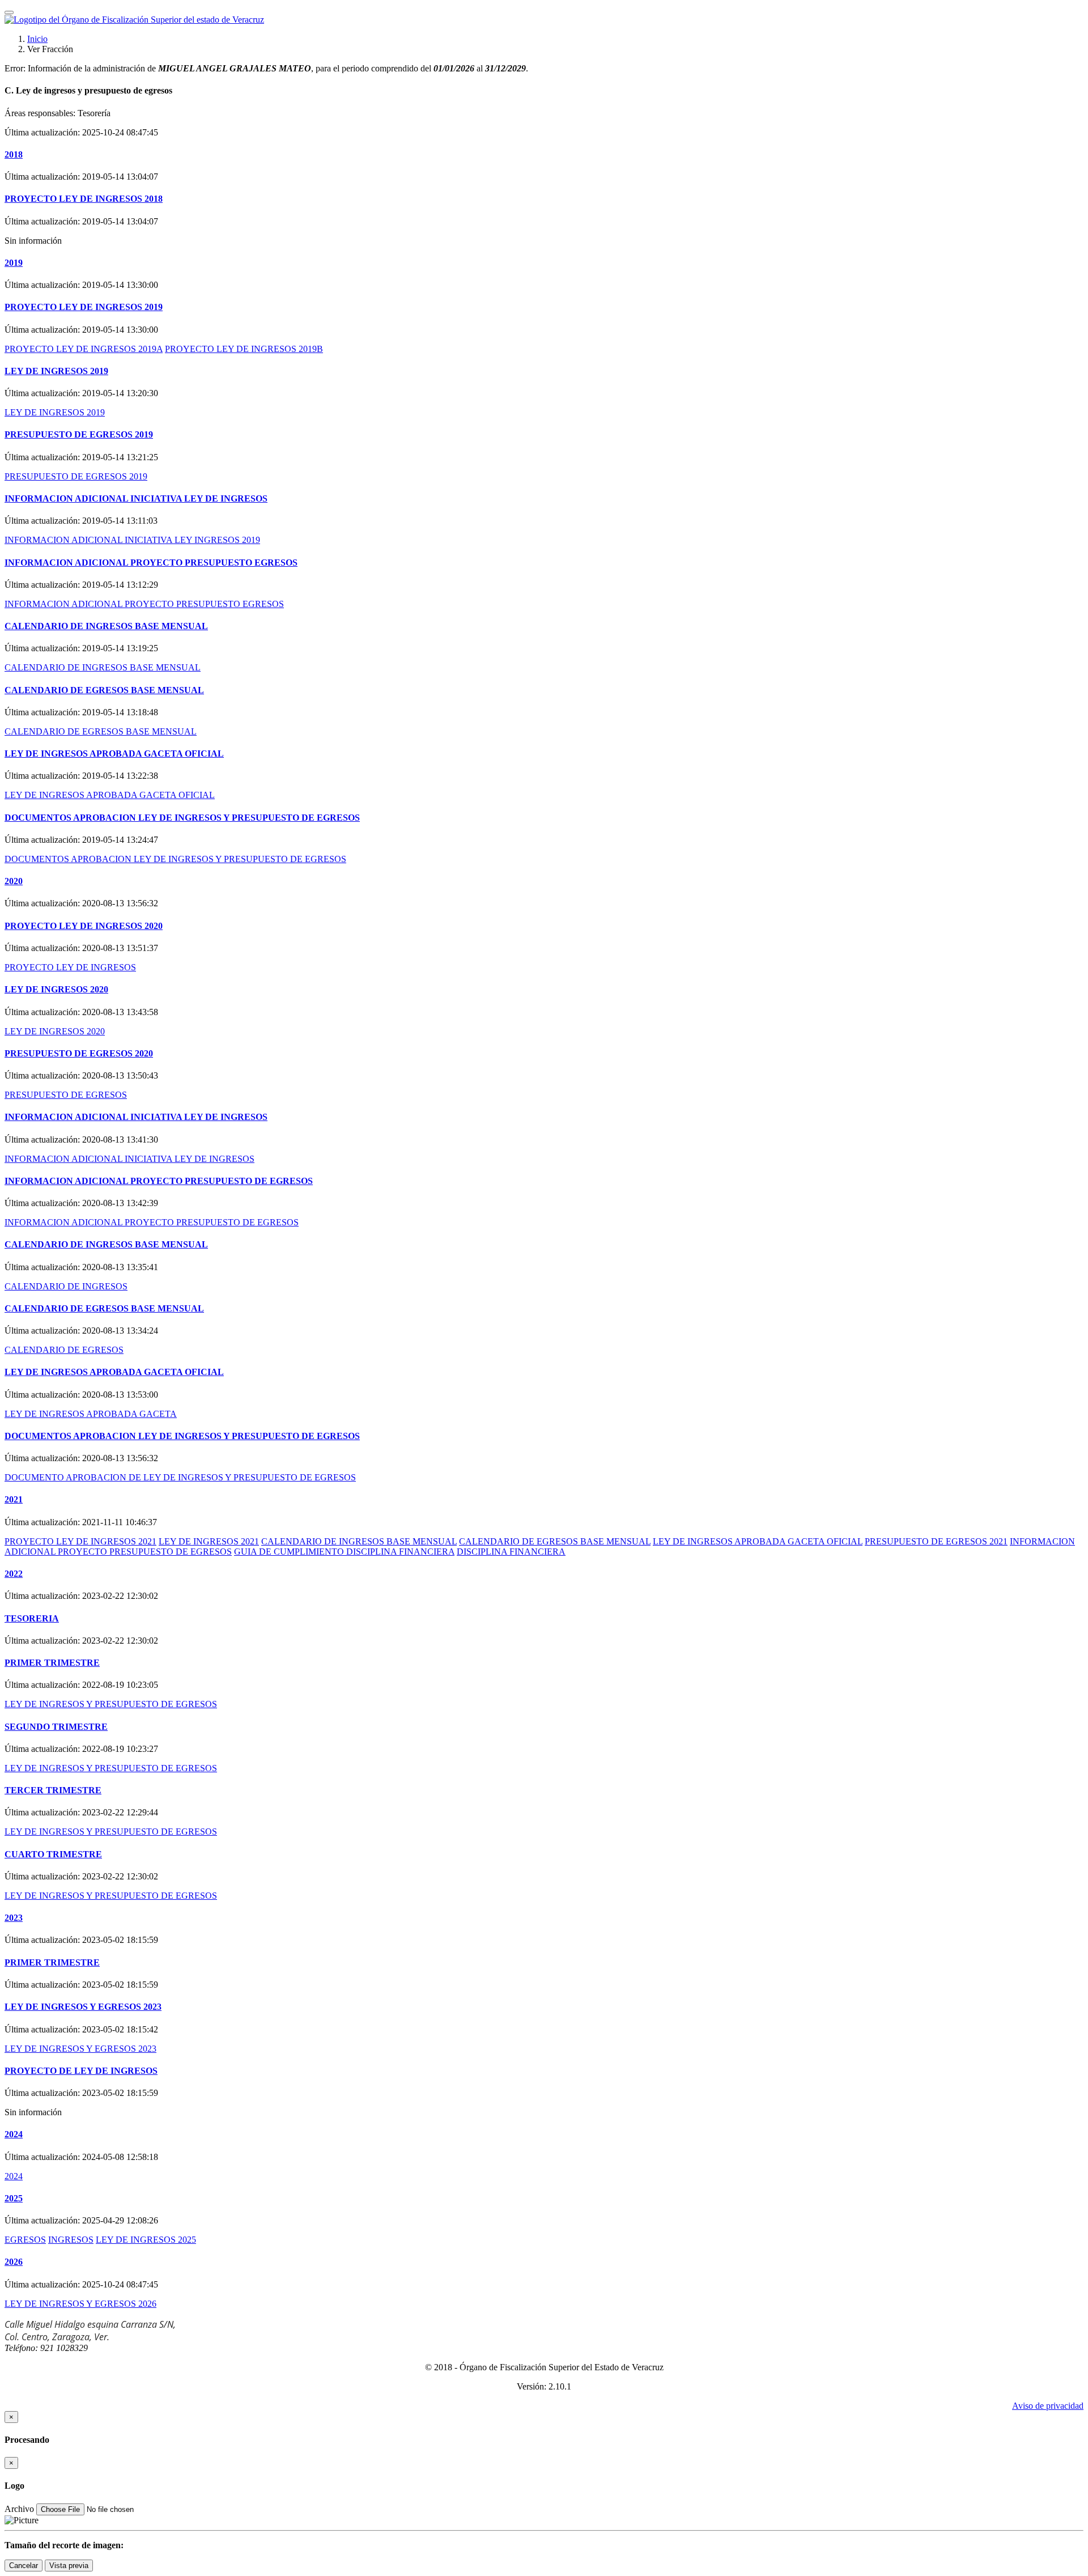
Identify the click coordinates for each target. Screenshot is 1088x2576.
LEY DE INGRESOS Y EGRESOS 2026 (80, 2304)
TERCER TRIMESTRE (53, 1790)
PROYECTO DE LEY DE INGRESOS (81, 2071)
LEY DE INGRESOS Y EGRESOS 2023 (83, 2007)
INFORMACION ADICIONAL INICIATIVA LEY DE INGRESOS (136, 498)
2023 (14, 1918)
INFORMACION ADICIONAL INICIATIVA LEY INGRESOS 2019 (132, 540)
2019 (14, 263)
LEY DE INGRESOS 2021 (209, 1541)
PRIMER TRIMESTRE (52, 1663)
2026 (14, 2262)
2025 (14, 2198)
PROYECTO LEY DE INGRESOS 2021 (80, 1541)
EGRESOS (25, 2240)
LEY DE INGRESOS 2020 (56, 989)
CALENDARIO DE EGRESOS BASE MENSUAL (104, 690)
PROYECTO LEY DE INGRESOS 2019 (84, 307)
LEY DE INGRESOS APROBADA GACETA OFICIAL (114, 754)
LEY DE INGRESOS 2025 (146, 2240)
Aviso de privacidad (1048, 2406)
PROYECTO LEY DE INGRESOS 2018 (84, 199)
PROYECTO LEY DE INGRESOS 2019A (84, 349)
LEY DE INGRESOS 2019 (56, 371)
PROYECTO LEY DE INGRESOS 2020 (84, 926)
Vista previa (69, 2566)
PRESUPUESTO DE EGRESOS (66, 1095)
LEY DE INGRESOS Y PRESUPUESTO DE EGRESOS (111, 1704)
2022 (14, 1574)
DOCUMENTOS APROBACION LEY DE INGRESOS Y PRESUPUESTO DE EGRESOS (182, 818)
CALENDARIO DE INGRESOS (66, 1286)
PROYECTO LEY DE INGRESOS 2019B (244, 349)
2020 (14, 881)
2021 (14, 1499)
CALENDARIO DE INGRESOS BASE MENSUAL (106, 626)
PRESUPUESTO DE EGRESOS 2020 (79, 1053)
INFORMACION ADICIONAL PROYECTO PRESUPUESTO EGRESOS (151, 563)
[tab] (544, 91)
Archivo (19, 2509)
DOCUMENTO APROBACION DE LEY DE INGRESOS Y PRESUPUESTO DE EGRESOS (180, 1477)
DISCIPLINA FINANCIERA (511, 1552)
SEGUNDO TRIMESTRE (56, 1727)
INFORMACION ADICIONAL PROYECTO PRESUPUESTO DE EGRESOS (159, 1181)
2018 (14, 154)
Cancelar (24, 2566)
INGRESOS (71, 2240)
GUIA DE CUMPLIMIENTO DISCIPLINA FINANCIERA (344, 1552)
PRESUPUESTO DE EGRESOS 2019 (79, 434)
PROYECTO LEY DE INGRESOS (70, 967)
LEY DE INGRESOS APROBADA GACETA (91, 1414)
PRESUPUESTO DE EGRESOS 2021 (936, 1541)
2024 (14, 2134)
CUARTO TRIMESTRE (53, 1854)
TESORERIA (32, 1618)
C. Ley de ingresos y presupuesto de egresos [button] (88, 90)
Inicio (37, 39)
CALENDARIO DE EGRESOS (64, 1350)
